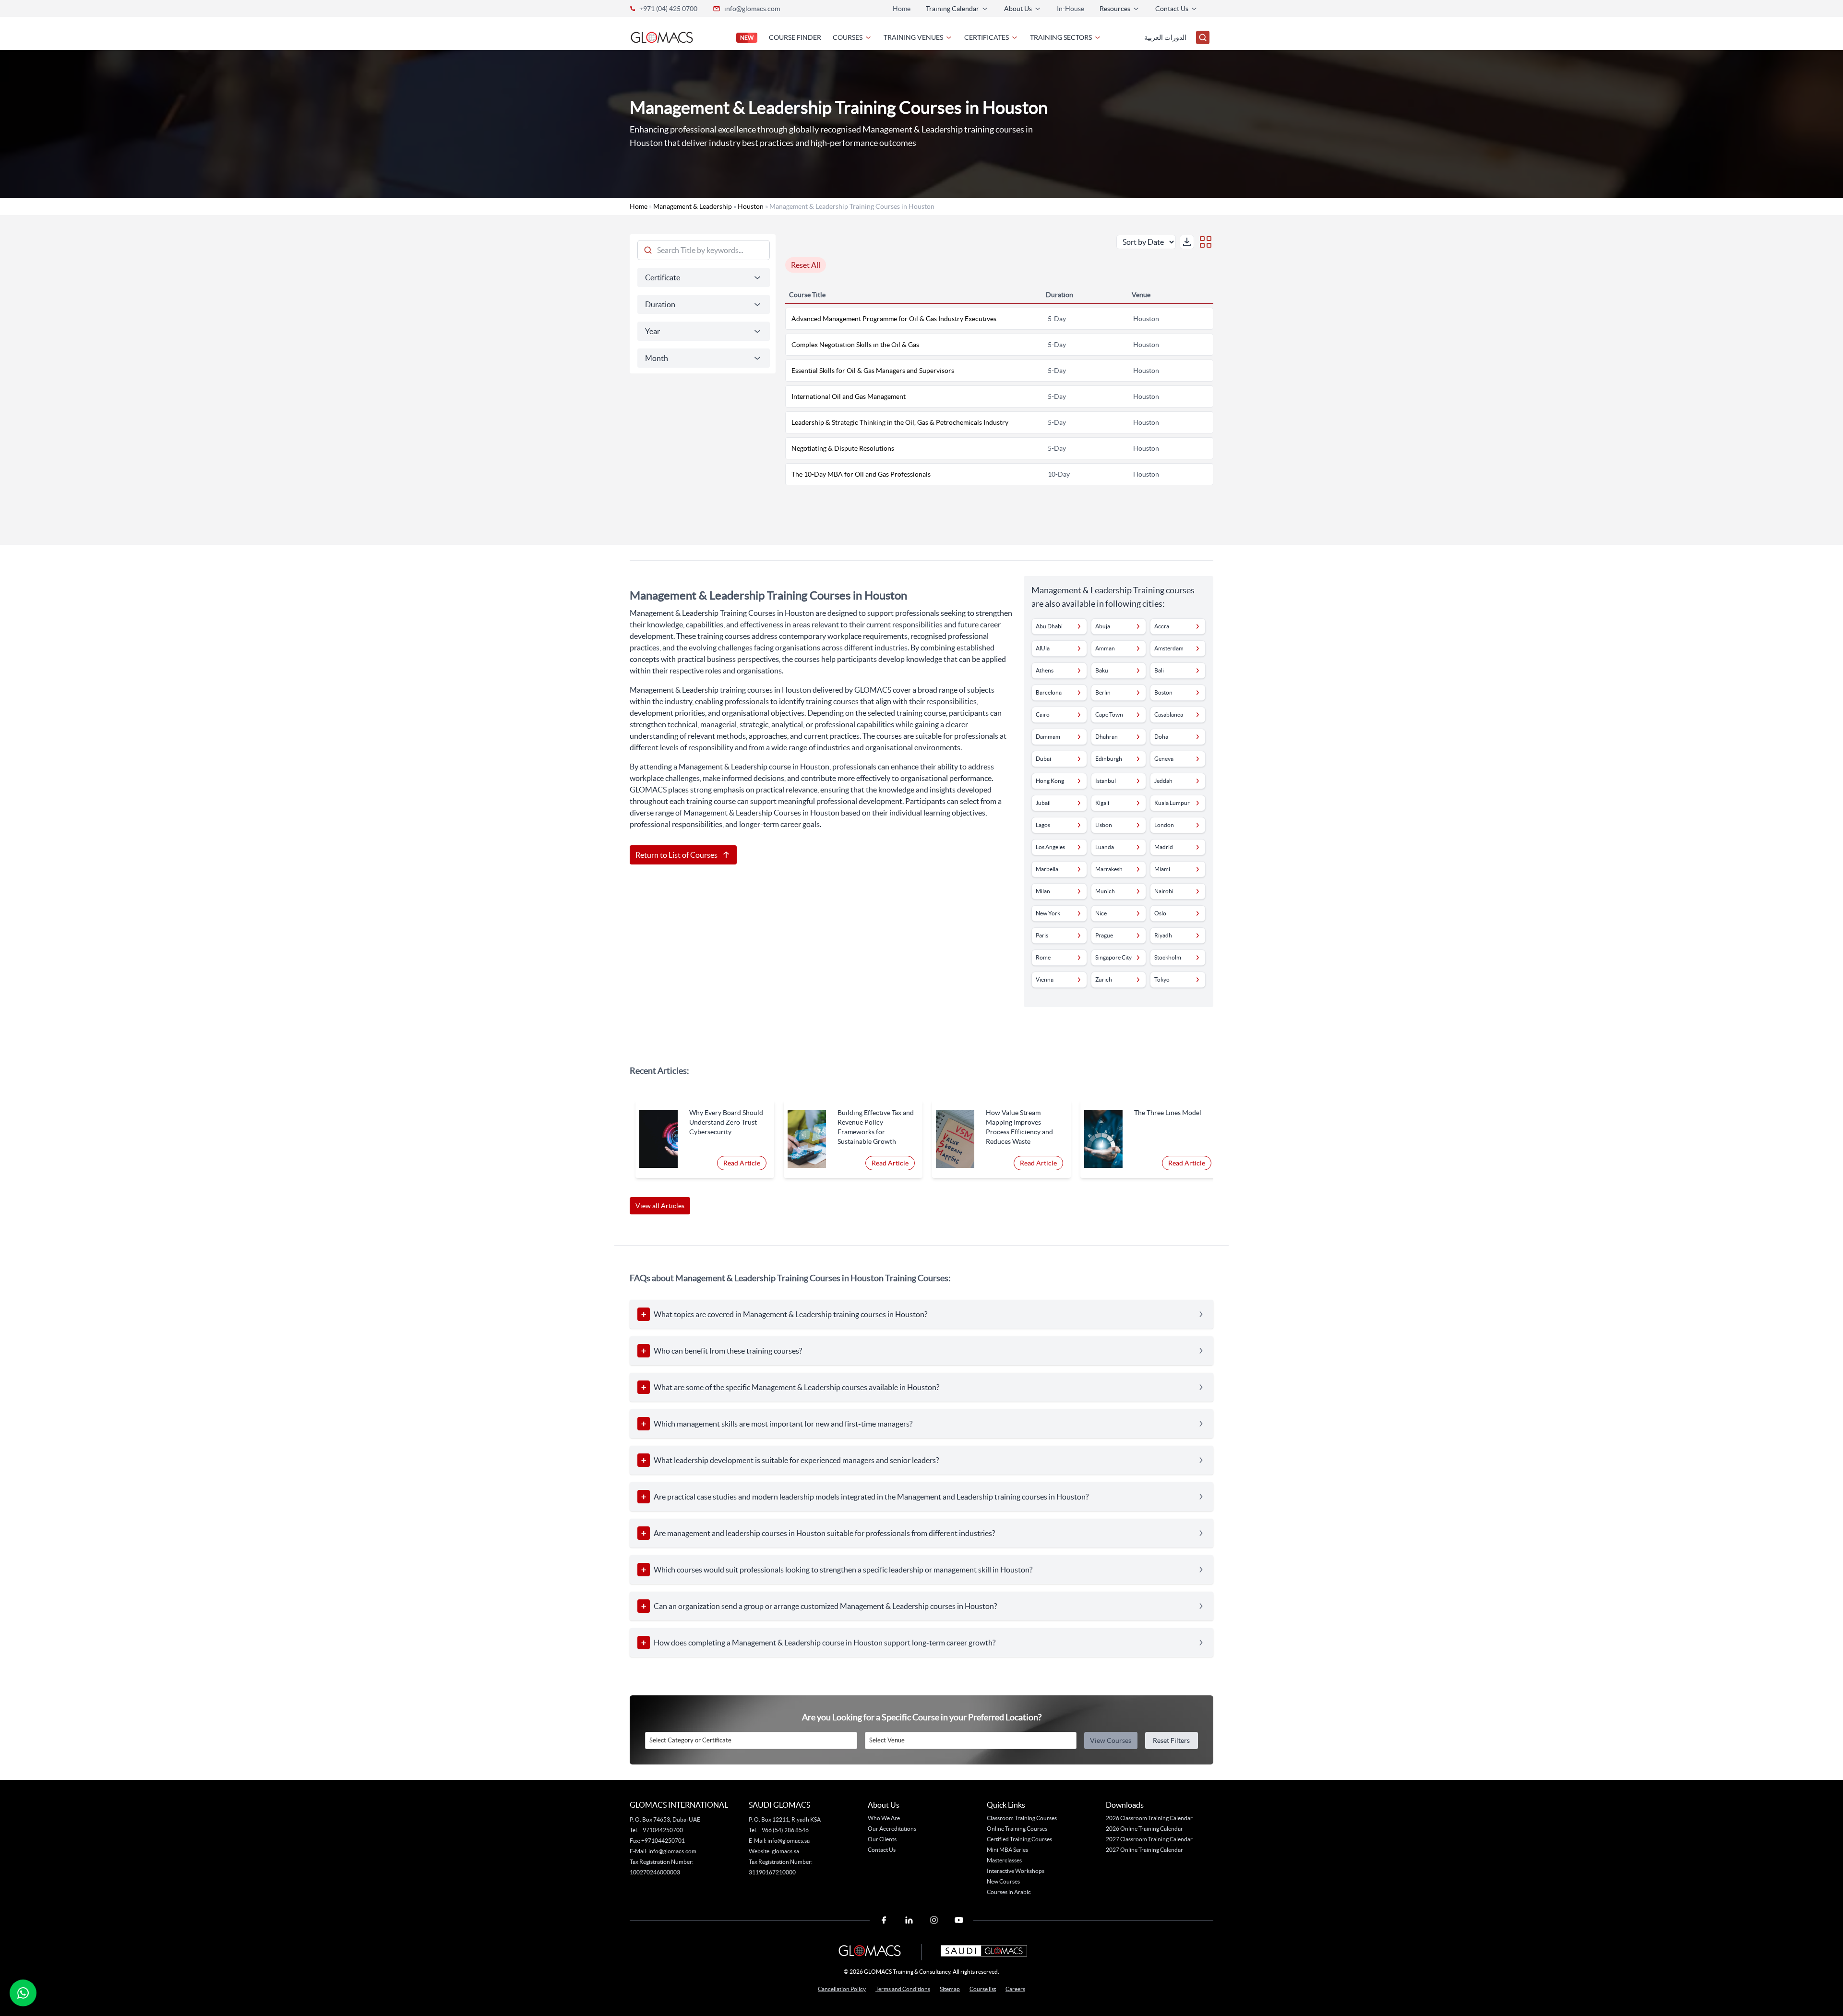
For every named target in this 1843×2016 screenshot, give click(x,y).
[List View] (1206, 242)
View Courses (1111, 1740)
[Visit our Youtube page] (959, 1920)
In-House (1071, 9)
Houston (751, 206)
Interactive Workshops (1016, 1871)
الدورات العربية (1165, 37)
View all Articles (660, 1206)
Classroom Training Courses (1022, 1818)
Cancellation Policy (842, 1989)
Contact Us (882, 1850)
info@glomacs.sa (789, 1841)
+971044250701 (663, 1841)
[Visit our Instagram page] (934, 1920)
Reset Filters (1171, 1740)
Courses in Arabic (1009, 1892)
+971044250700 (661, 1830)
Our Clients (882, 1839)
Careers (1015, 1989)
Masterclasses (1004, 1860)
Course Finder (795, 37)
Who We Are (884, 1818)
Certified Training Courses (1019, 1839)
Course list (983, 1989)
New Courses (1003, 1881)
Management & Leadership (693, 206)
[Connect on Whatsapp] (23, 1993)
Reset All (806, 265)
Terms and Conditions (903, 1989)
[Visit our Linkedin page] (909, 1920)
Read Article (742, 1163)
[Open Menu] (1203, 37)
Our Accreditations (892, 1829)
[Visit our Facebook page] (884, 1920)
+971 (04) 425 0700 (668, 9)
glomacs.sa (785, 1851)
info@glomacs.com (752, 9)
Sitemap (950, 1989)
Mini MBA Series (1007, 1850)
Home (902, 9)
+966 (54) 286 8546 (784, 1830)
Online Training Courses (1017, 1829)
